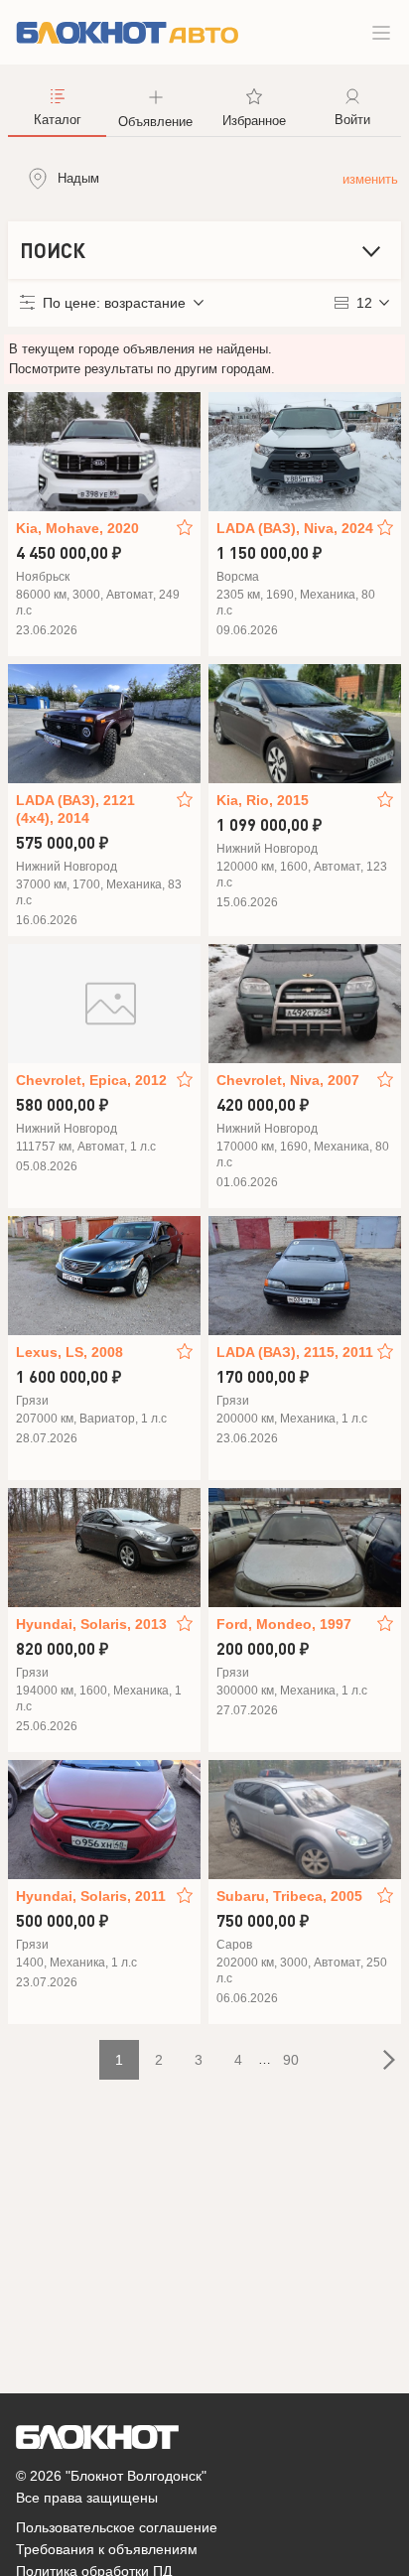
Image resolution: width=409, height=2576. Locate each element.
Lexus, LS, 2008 (69, 1352)
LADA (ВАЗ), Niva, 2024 (295, 528)
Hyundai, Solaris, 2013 (91, 1624)
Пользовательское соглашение (117, 2527)
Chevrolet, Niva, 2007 (288, 1080)
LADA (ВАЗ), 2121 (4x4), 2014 (75, 809)
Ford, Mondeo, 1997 (284, 1624)
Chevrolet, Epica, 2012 (91, 1080)
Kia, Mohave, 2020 (77, 528)
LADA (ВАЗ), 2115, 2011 (295, 1352)
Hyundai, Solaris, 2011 (91, 1896)
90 (291, 2060)
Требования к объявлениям (107, 2549)
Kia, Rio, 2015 (263, 800)
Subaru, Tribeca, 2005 (289, 1896)
